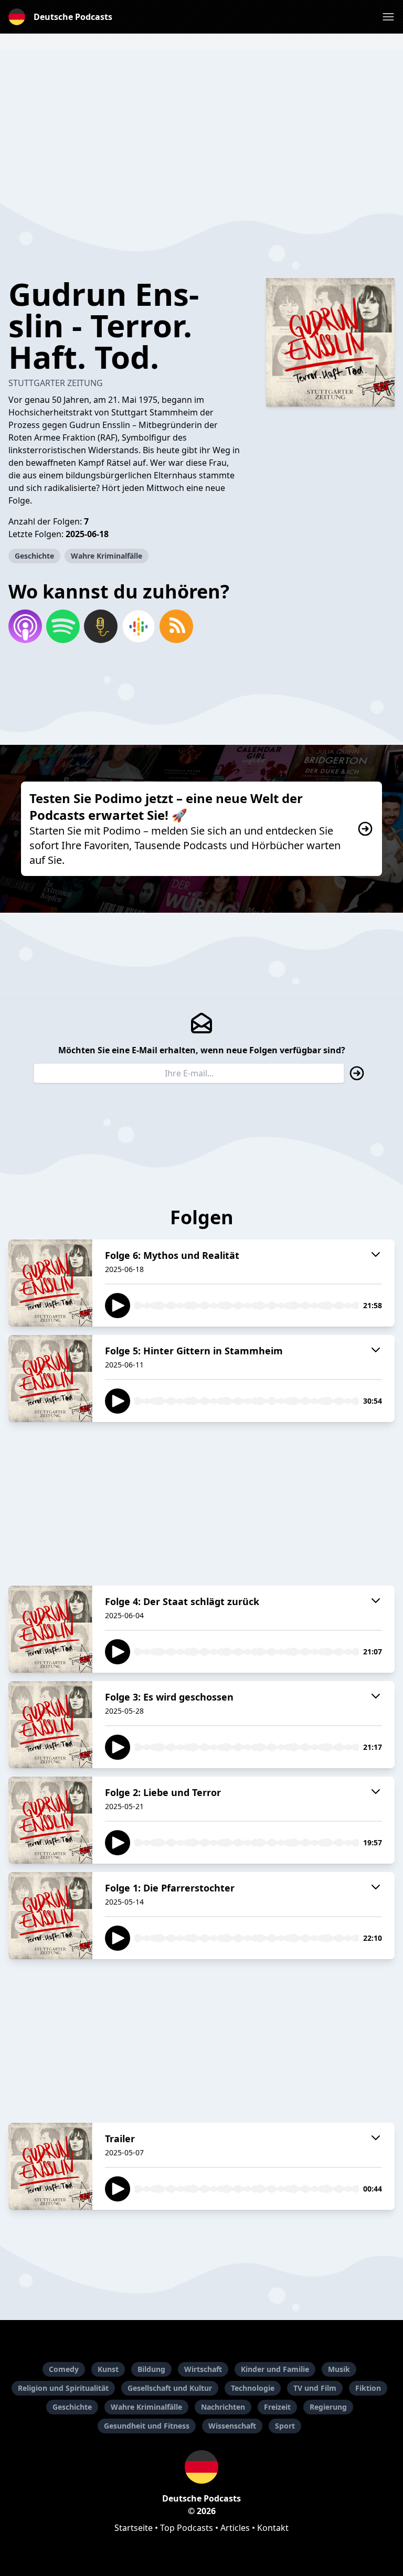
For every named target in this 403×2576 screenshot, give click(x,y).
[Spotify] (63, 626)
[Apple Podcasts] (25, 626)
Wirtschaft (203, 2369)
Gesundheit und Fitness (147, 2426)
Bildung (151, 2369)
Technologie (253, 2388)
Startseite (134, 2528)
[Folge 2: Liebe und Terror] (50, 1820)
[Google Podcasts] (139, 626)
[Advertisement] (201, 124)
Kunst (108, 2369)
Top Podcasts (187, 2528)
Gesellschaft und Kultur (170, 2388)
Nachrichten (223, 2407)
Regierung (328, 2407)
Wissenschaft (232, 2426)
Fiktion (368, 2388)
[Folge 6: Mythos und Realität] (50, 1283)
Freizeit (277, 2407)
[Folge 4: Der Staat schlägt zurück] (50, 1629)
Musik (339, 2369)
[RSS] (176, 626)
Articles (235, 2528)
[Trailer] (50, 2166)
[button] (388, 17)
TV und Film (315, 2388)
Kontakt (273, 2528)
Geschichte (34, 556)
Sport (285, 2426)
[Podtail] (101, 626)
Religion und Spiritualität (63, 2388)
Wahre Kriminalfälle (107, 556)
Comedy (64, 2369)
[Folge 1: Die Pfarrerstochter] (50, 1916)
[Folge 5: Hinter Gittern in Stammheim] (50, 1378)
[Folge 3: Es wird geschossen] (50, 1725)
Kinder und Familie (275, 2369)
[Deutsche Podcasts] (201, 2467)
